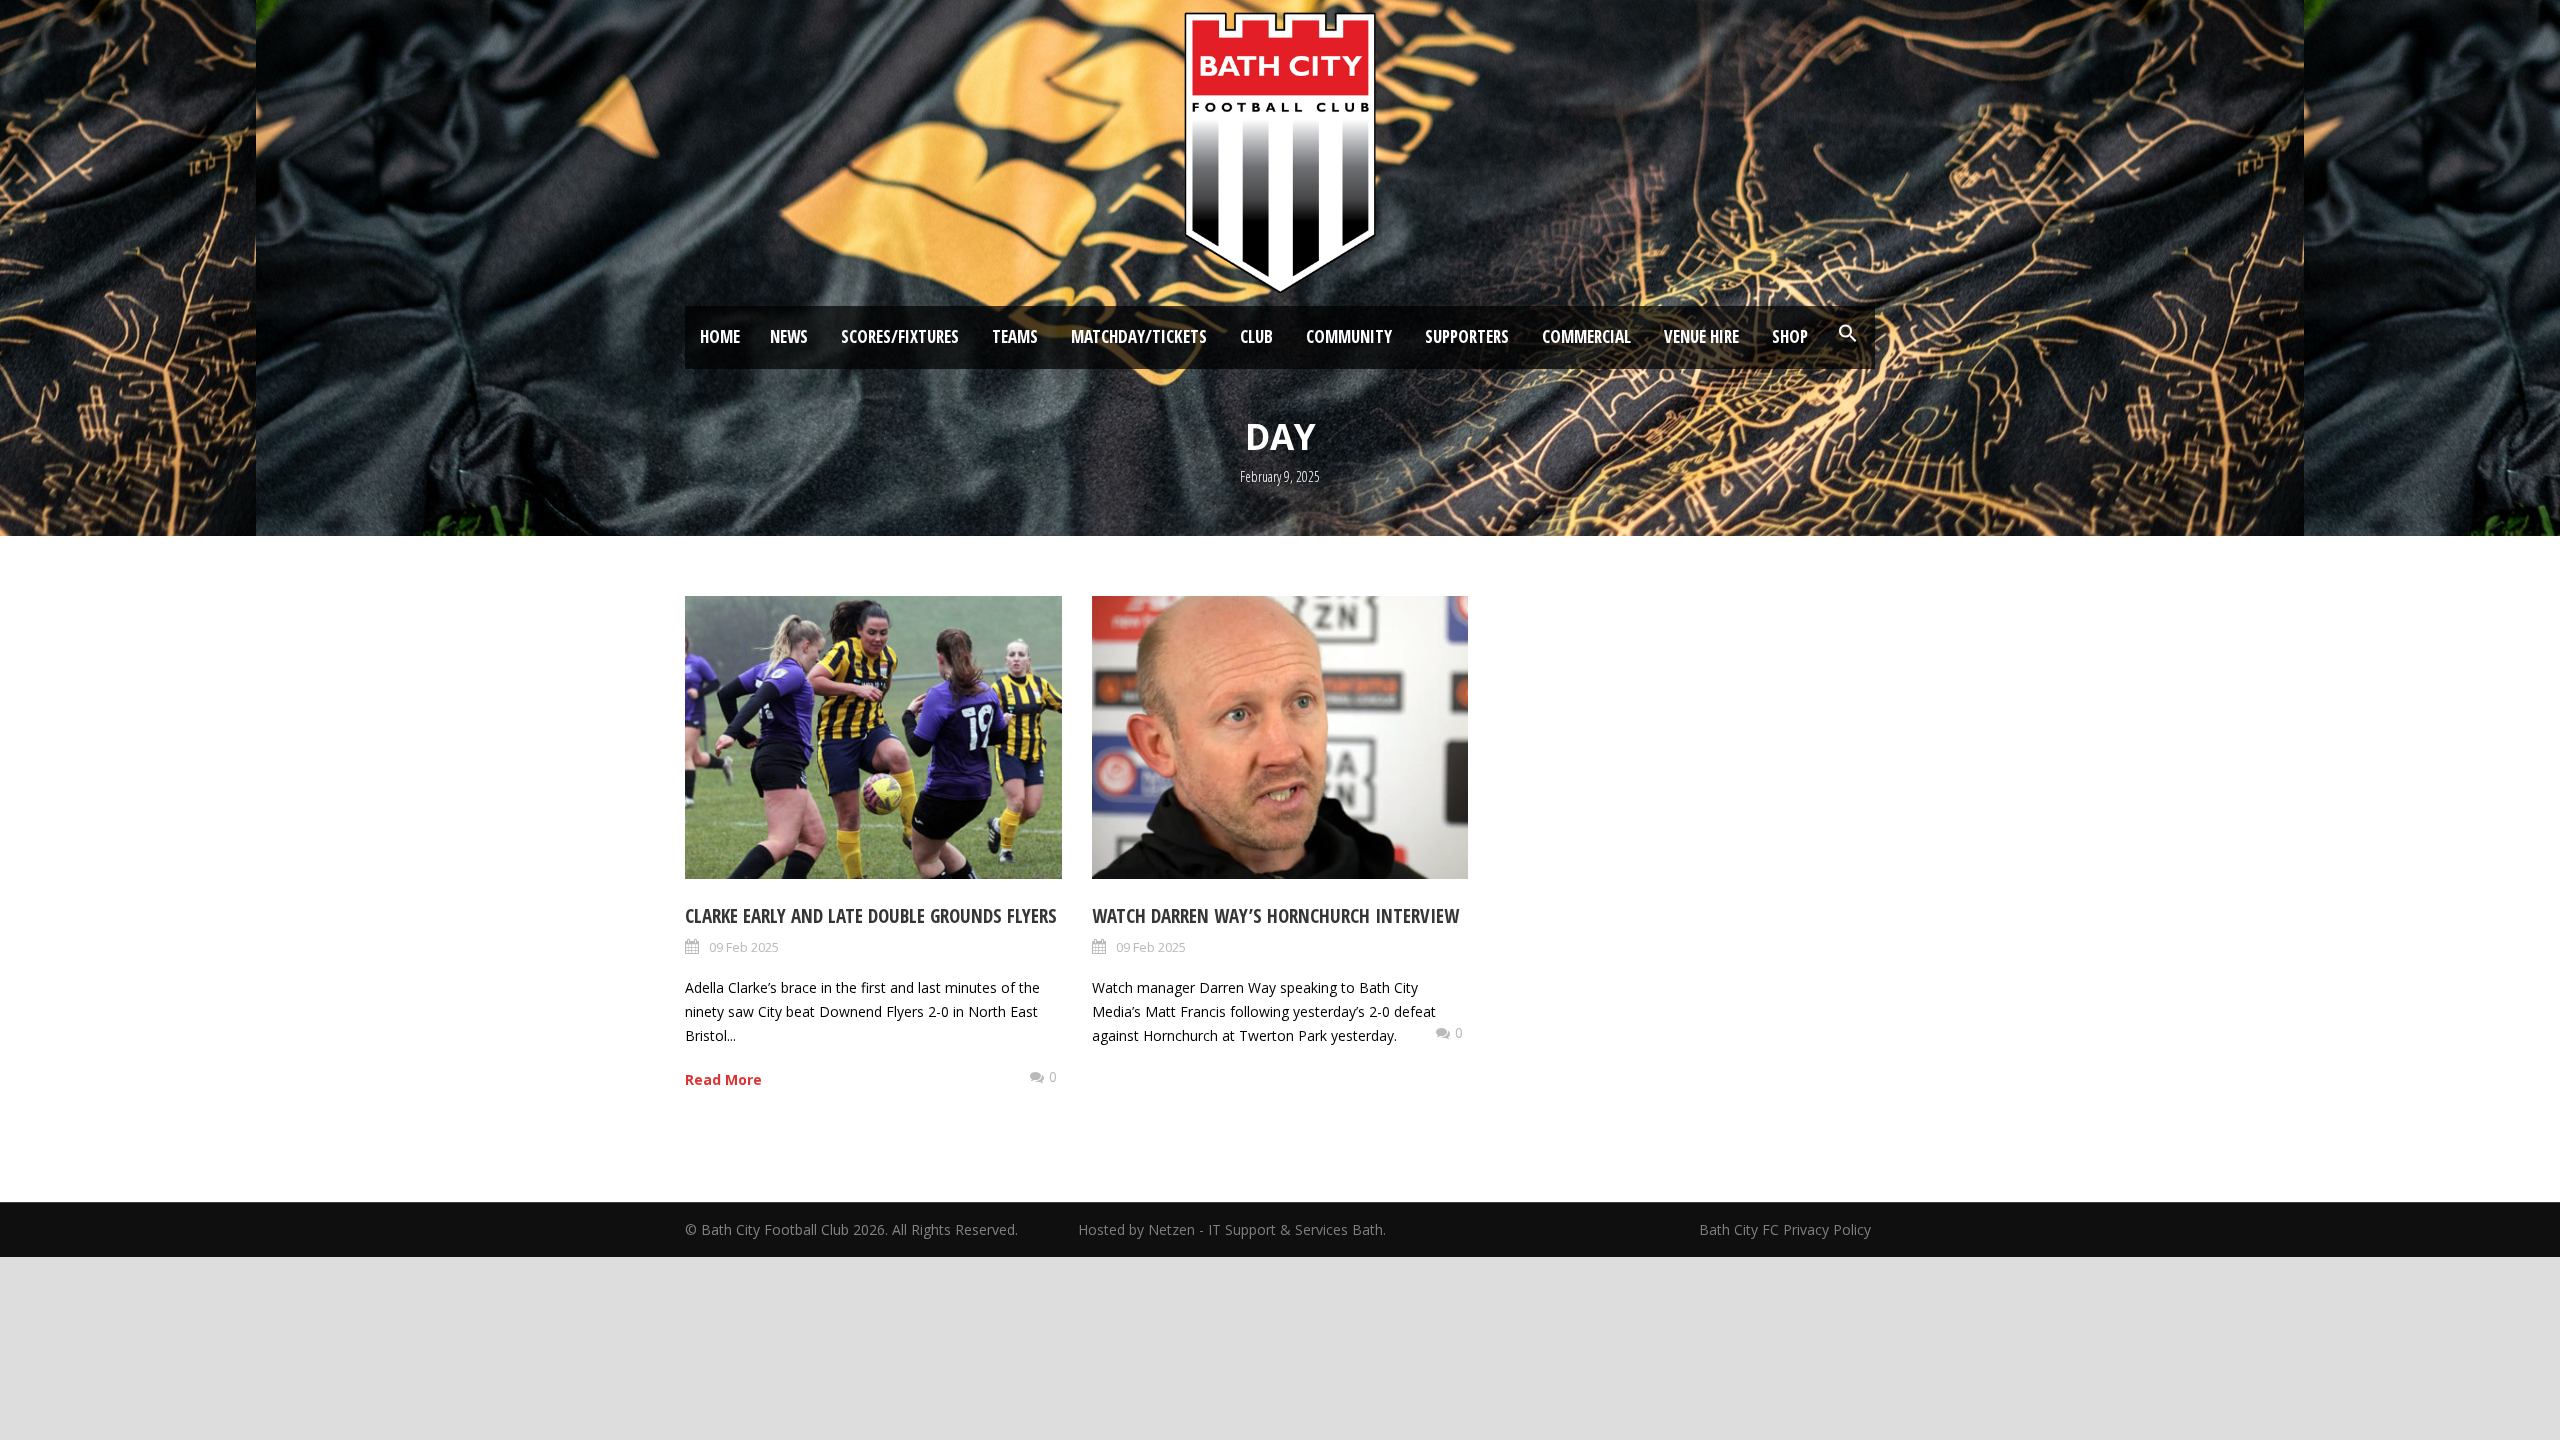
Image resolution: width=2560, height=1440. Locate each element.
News (789, 336)
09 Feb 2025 (744, 947)
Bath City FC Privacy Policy (1787, 1229)
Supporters (1467, 336)
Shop (1790, 336)
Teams (1015, 336)
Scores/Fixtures (900, 336)
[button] (1848, 334)
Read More (723, 1079)
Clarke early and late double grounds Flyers (871, 916)
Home (720, 336)
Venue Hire (1701, 336)
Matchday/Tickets (1139, 336)
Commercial (1586, 336)
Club (1256, 336)
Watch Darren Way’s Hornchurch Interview (1275, 916)
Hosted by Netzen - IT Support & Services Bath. (1232, 1229)
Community (1349, 336)
